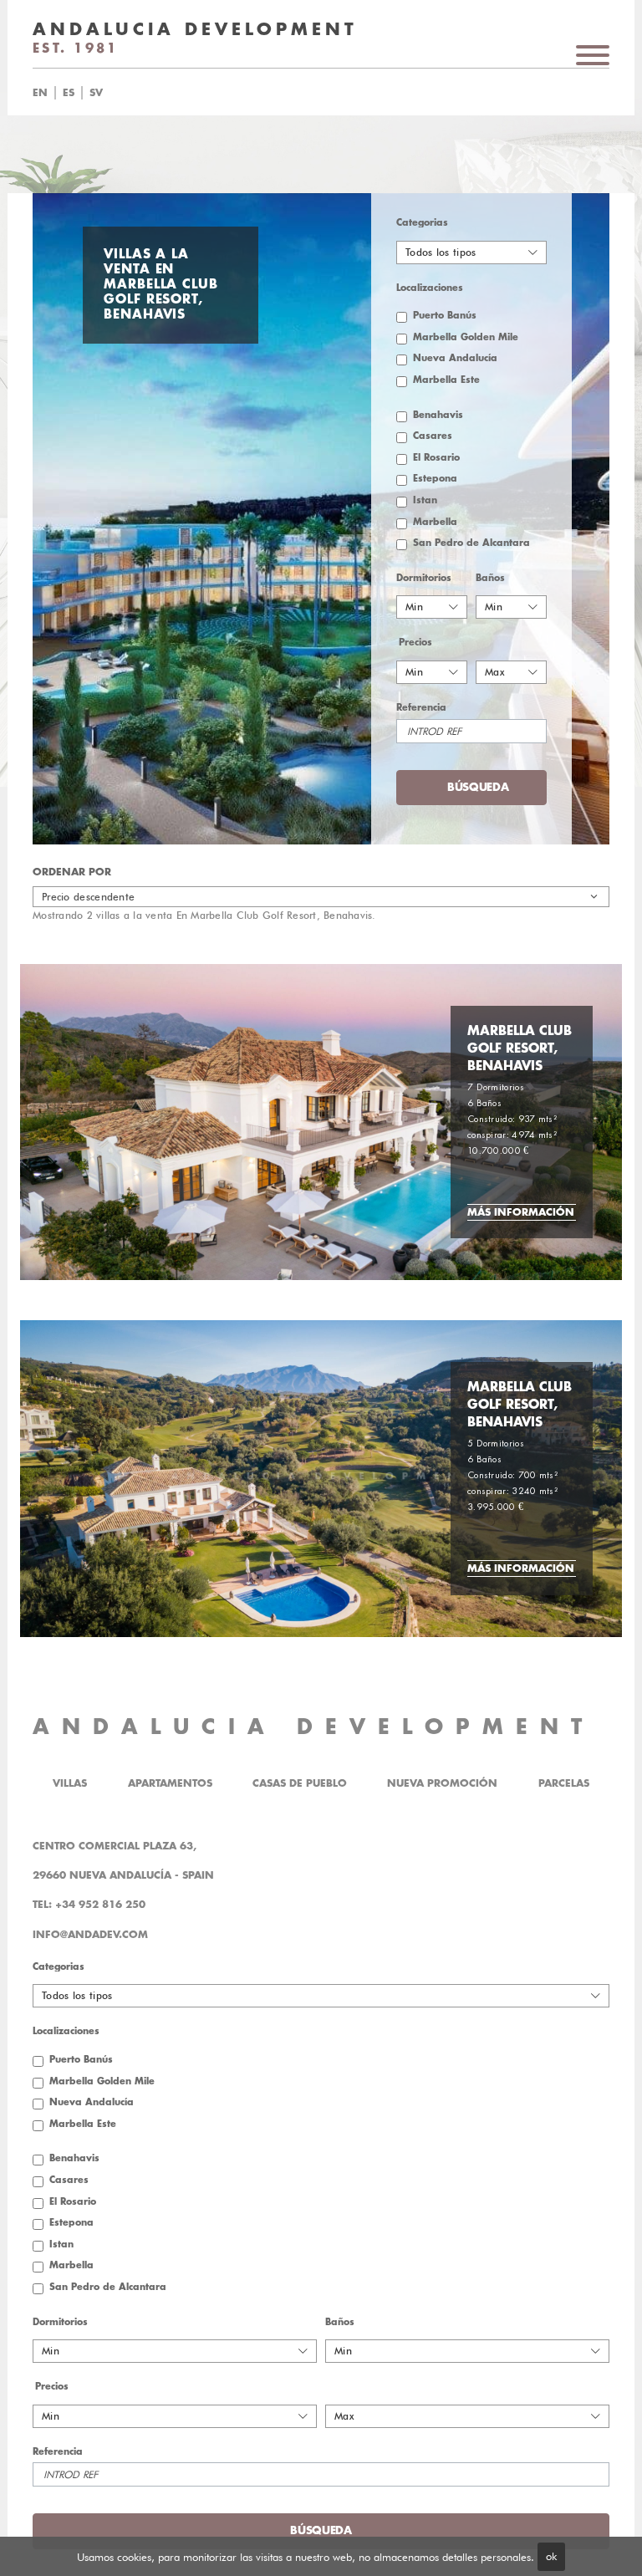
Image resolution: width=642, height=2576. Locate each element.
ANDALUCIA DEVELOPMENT (313, 1727)
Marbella (435, 522)
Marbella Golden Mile (466, 337)
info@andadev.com (90, 1935)
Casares (433, 436)
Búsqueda (350, 93)
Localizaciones (430, 288)
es (69, 93)
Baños (490, 578)
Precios (415, 643)
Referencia (421, 708)
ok (551, 2556)
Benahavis (438, 415)
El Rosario (436, 458)
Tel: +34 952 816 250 (89, 1905)
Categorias (422, 223)
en (40, 93)
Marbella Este (446, 380)
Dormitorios (424, 578)
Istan (425, 500)
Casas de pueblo (300, 1783)
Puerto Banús (445, 316)
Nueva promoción (442, 1783)
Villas (70, 1783)
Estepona (435, 479)
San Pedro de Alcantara (471, 543)
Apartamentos (170, 1783)
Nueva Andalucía (455, 358)
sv (96, 93)
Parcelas (564, 1783)
